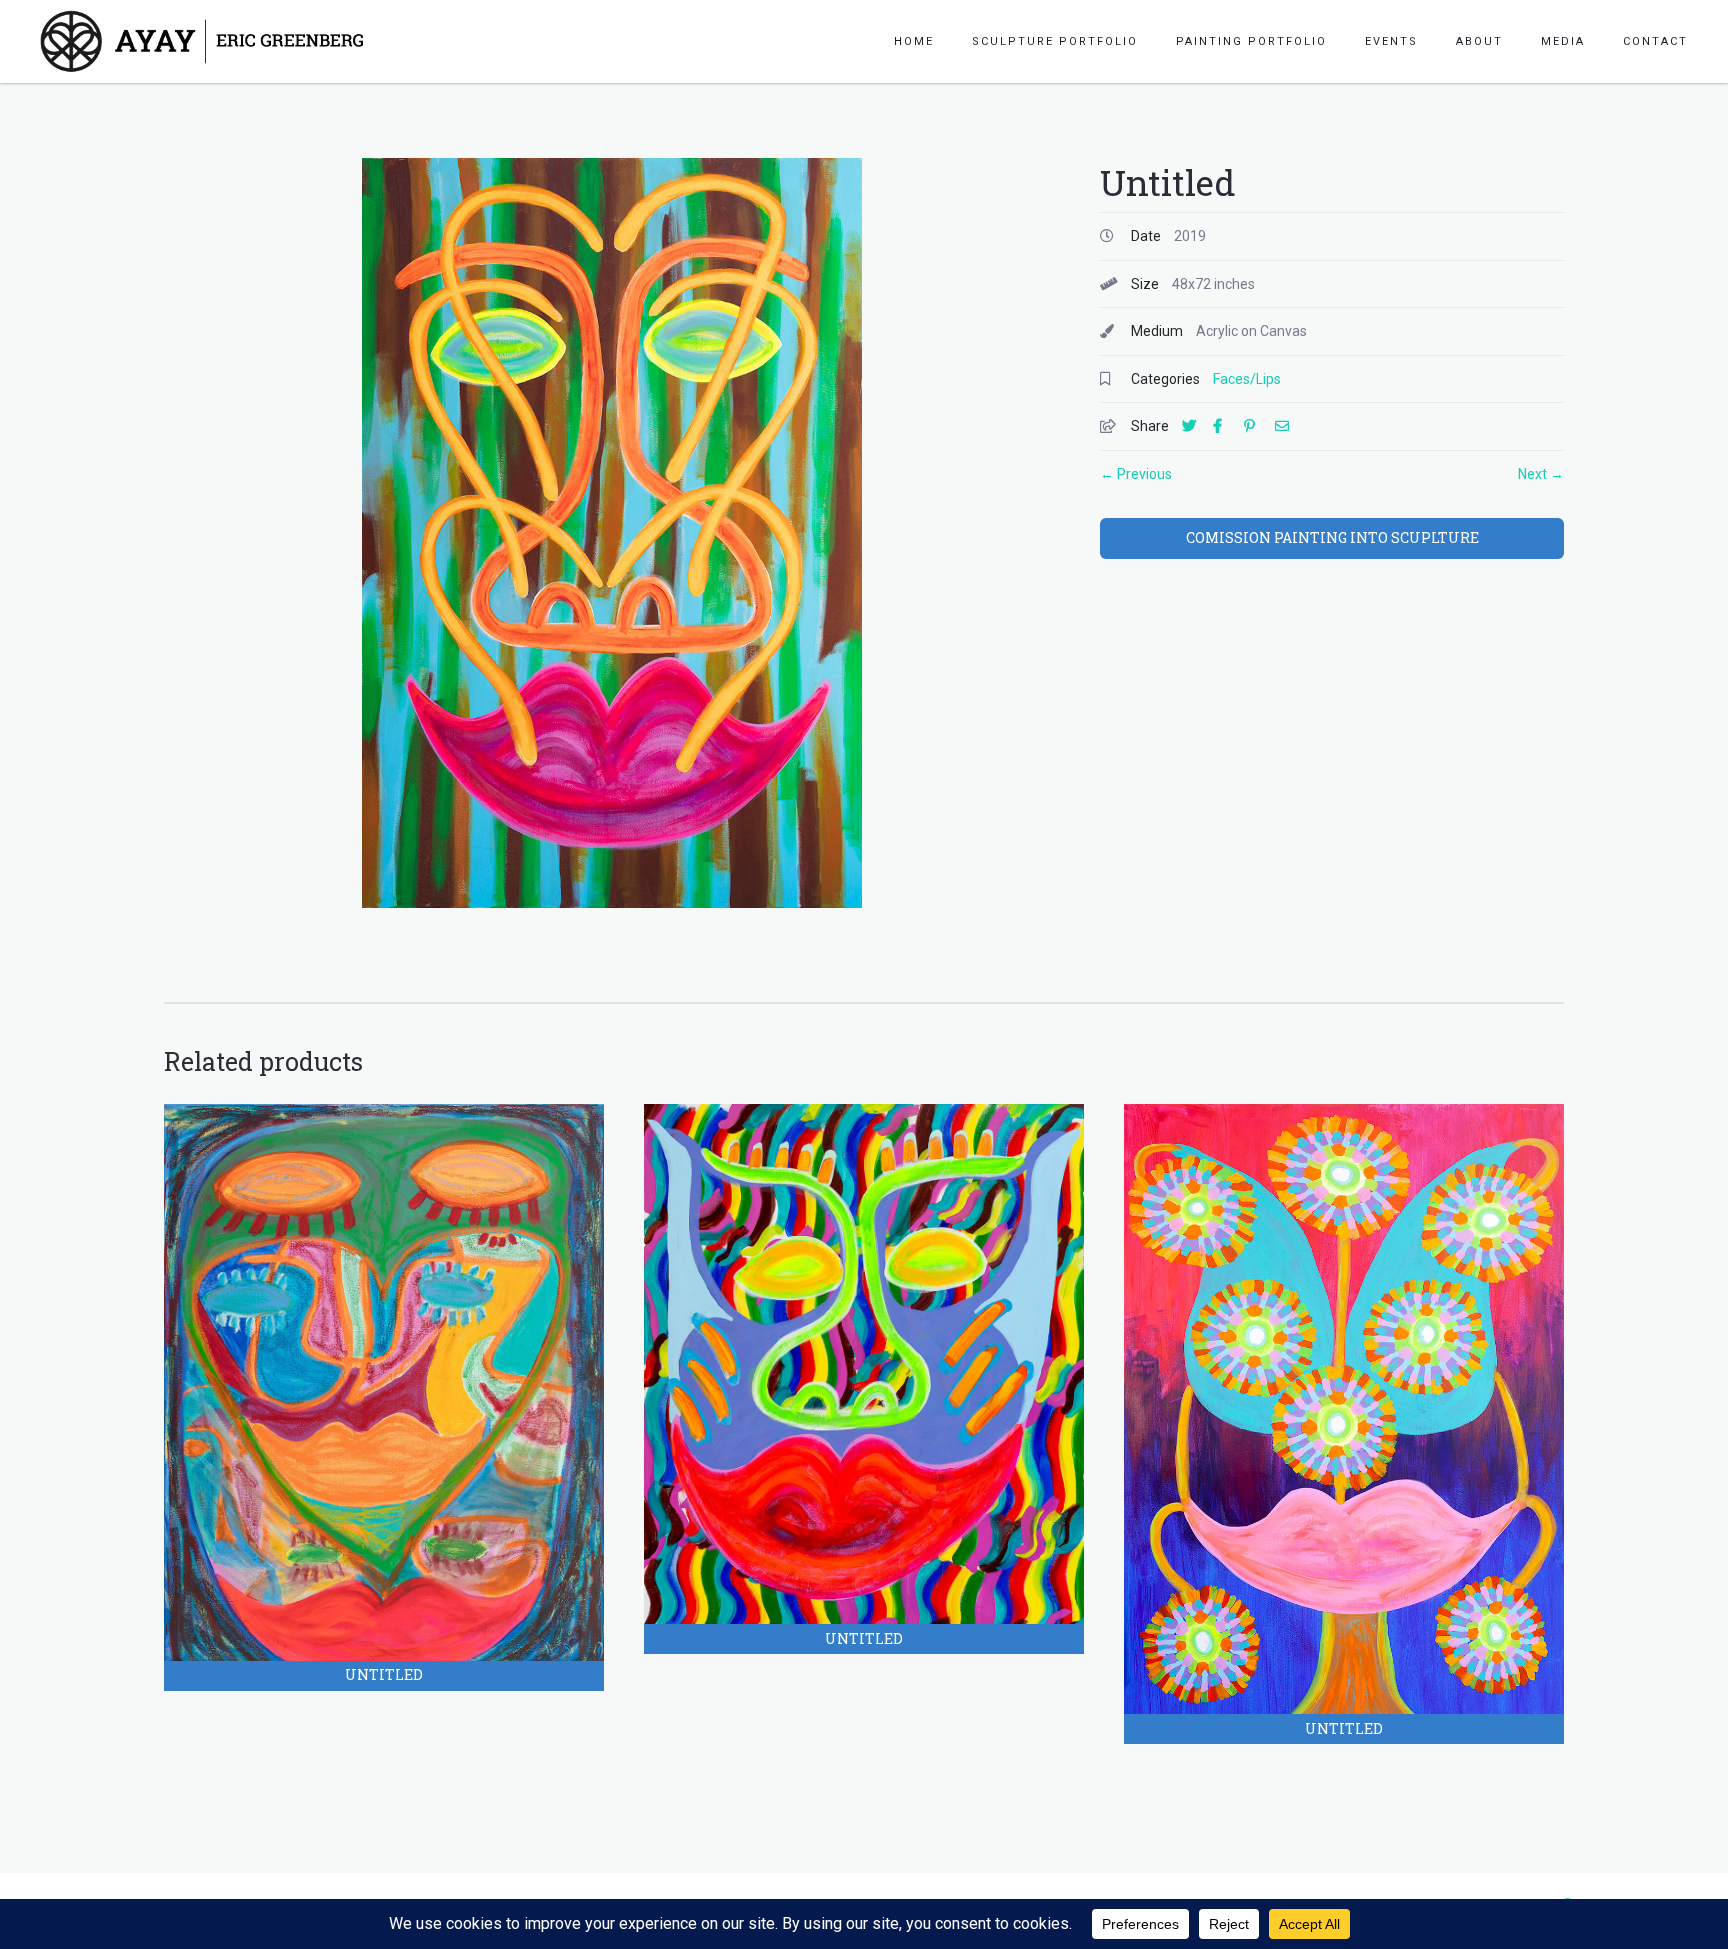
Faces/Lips (1247, 379)
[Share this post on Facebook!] (1227, 426)
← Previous (1136, 474)
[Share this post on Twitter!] (1196, 426)
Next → (1541, 474)
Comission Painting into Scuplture (1332, 537)
